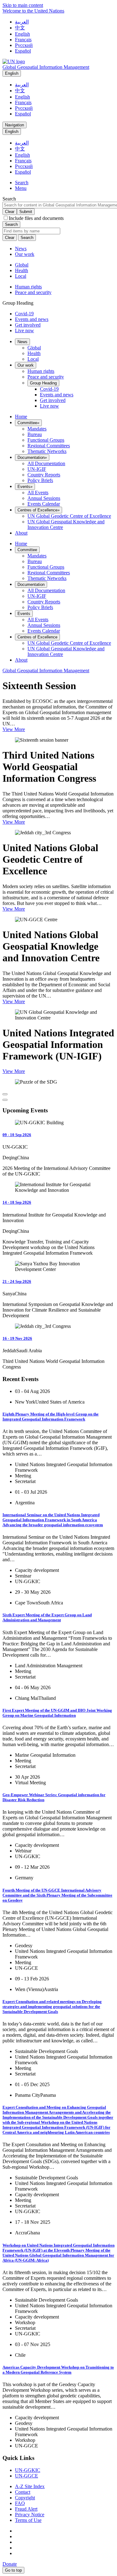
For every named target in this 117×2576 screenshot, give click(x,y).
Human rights (28, 287)
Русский (24, 45)
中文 (20, 28)
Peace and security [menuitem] (46, 377)
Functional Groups (46, 440)
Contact (23, 2492)
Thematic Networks (47, 451)
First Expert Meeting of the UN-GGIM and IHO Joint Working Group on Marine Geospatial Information (57, 1713)
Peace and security (33, 292)
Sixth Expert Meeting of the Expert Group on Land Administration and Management (47, 1617)
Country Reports (44, 475)
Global (22, 265)
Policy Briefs (40, 480)
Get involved (28, 325)
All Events (38, 493)
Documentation (32, 457)
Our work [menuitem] (25, 254)
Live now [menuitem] (49, 406)
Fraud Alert (26, 2509)
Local (21, 276)
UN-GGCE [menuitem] (27, 2476)
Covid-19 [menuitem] (49, 389)
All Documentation (46, 463)
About (21, 533)
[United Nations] (14, 61)
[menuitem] (22, 342)
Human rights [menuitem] (41, 371)
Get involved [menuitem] (53, 400)
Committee (28, 423)
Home (21, 417)
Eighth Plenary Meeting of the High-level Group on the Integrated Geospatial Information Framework (51, 1417)
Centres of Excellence (39, 510)
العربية (22, 22)
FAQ (20, 2503)
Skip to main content (23, 5)
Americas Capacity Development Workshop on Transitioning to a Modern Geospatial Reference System (58, 2370)
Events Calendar (44, 504)
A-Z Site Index (30, 2486)
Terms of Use (28, 2520)
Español (23, 51)
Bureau (35, 434)
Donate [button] (10, 2564)
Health (22, 270)
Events (25, 487)
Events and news (32, 319)
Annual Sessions (44, 498)
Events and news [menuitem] (57, 395)
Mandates (37, 429)
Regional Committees (49, 446)
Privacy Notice (30, 2515)
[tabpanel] (58, 271)
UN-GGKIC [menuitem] (28, 2470)
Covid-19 (24, 314)
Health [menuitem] (34, 353)
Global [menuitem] (34, 348)
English (22, 34)
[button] (22, 183)
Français (23, 40)
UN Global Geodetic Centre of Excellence (69, 516)
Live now (24, 330)
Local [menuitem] (33, 359)
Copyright (25, 2498)
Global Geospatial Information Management (46, 67)
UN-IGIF (37, 469)
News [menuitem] (21, 249)
